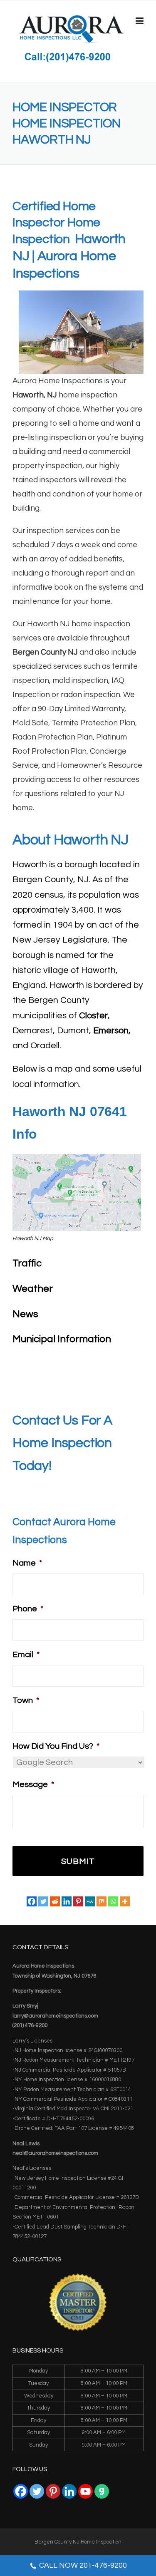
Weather (33, 1289)
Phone (28, 1609)
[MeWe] (90, 1901)
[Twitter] (43, 1901)
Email (26, 1655)
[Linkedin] (67, 1901)
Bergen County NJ (45, 652)
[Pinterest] (78, 1901)
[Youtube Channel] (85, 2491)
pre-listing (30, 438)
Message (33, 1784)
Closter (93, 1016)
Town (26, 1700)
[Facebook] (32, 1901)
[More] (125, 1901)
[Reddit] (55, 1901)
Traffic (27, 1263)
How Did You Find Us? (56, 1746)
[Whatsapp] (113, 1901)
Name (27, 1563)
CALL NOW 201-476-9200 (83, 2565)
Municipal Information (62, 1339)
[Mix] (102, 1901)
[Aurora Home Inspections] (71, 29)
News (25, 1314)
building (32, 452)
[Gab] (102, 2491)
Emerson (111, 1031)
